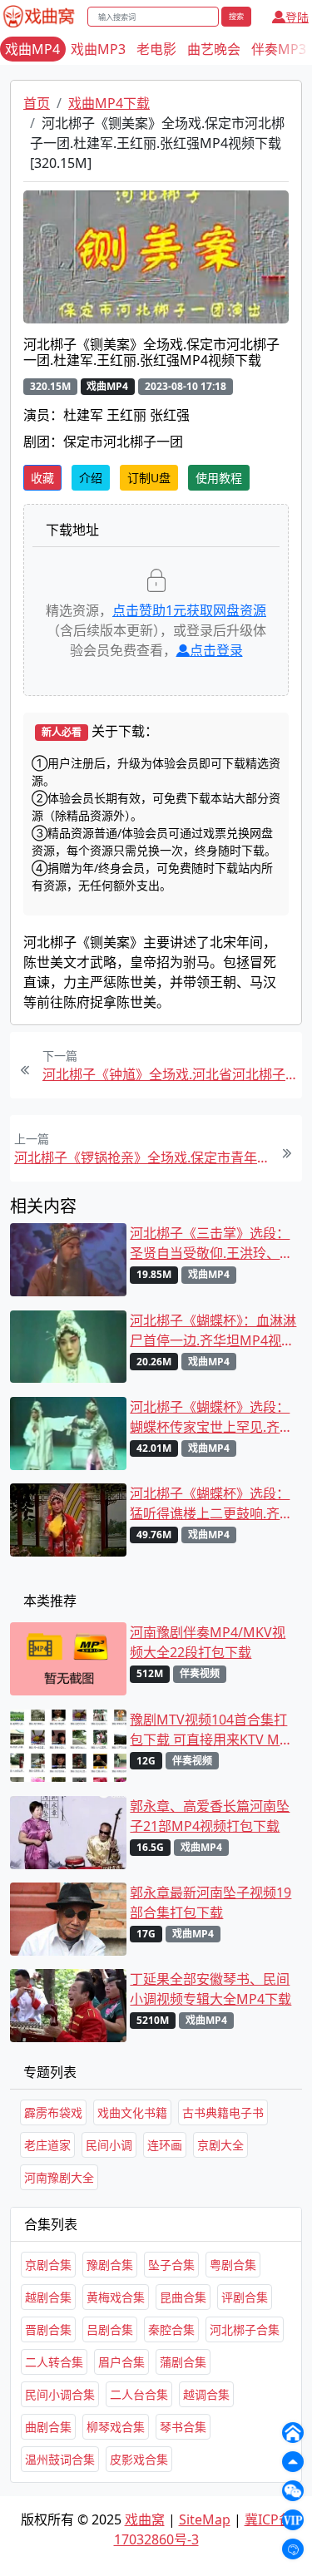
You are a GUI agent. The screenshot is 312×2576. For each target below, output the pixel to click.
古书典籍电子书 (223, 2112)
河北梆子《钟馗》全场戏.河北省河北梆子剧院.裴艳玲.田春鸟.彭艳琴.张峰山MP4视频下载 (170, 1074)
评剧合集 (245, 2297)
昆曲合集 (183, 2297)
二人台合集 (139, 2394)
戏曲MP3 (98, 49)
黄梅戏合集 (116, 2297)
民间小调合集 (60, 2394)
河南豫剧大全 (59, 2177)
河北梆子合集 (245, 2329)
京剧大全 (220, 2145)
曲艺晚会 (214, 49)
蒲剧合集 (183, 2362)
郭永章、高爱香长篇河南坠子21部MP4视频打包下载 (210, 1816)
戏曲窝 (145, 2519)
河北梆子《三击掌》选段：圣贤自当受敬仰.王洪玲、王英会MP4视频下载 (211, 1244)
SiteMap (205, 2519)
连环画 (165, 2145)
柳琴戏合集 (116, 2427)
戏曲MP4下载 (109, 103)
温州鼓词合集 (60, 2459)
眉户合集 (121, 2362)
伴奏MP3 (279, 49)
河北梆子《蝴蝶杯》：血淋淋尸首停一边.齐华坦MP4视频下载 (213, 1331)
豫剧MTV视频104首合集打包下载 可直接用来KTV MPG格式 (214, 1730)
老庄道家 (47, 2145)
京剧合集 (48, 2265)
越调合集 (206, 2394)
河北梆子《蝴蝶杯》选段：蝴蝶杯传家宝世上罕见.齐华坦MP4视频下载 (211, 1417)
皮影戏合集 (139, 2459)
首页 (37, 103)
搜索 (236, 16)
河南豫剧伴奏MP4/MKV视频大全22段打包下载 (208, 1642)
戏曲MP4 (32, 49)
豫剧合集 (110, 2265)
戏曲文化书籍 (132, 2112)
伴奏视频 (200, 1673)
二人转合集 (54, 2362)
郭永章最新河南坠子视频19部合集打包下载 (210, 1902)
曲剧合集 (48, 2427)
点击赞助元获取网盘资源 (189, 610)
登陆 (297, 17)
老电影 (156, 49)
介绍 (91, 478)
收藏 (42, 478)
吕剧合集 (110, 2329)
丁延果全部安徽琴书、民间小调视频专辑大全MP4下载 (210, 1989)
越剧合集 (48, 2297)
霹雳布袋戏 (53, 2112)
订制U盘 (149, 478)
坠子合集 (171, 2265)
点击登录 (216, 650)
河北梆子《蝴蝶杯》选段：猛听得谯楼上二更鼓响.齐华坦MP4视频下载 (211, 1504)
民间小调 (109, 2145)
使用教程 (219, 478)
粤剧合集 (233, 2265)
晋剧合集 (48, 2329)
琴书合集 (183, 2427)
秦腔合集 (171, 2329)
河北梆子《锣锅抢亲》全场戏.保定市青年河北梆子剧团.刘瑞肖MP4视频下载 (142, 1157)
